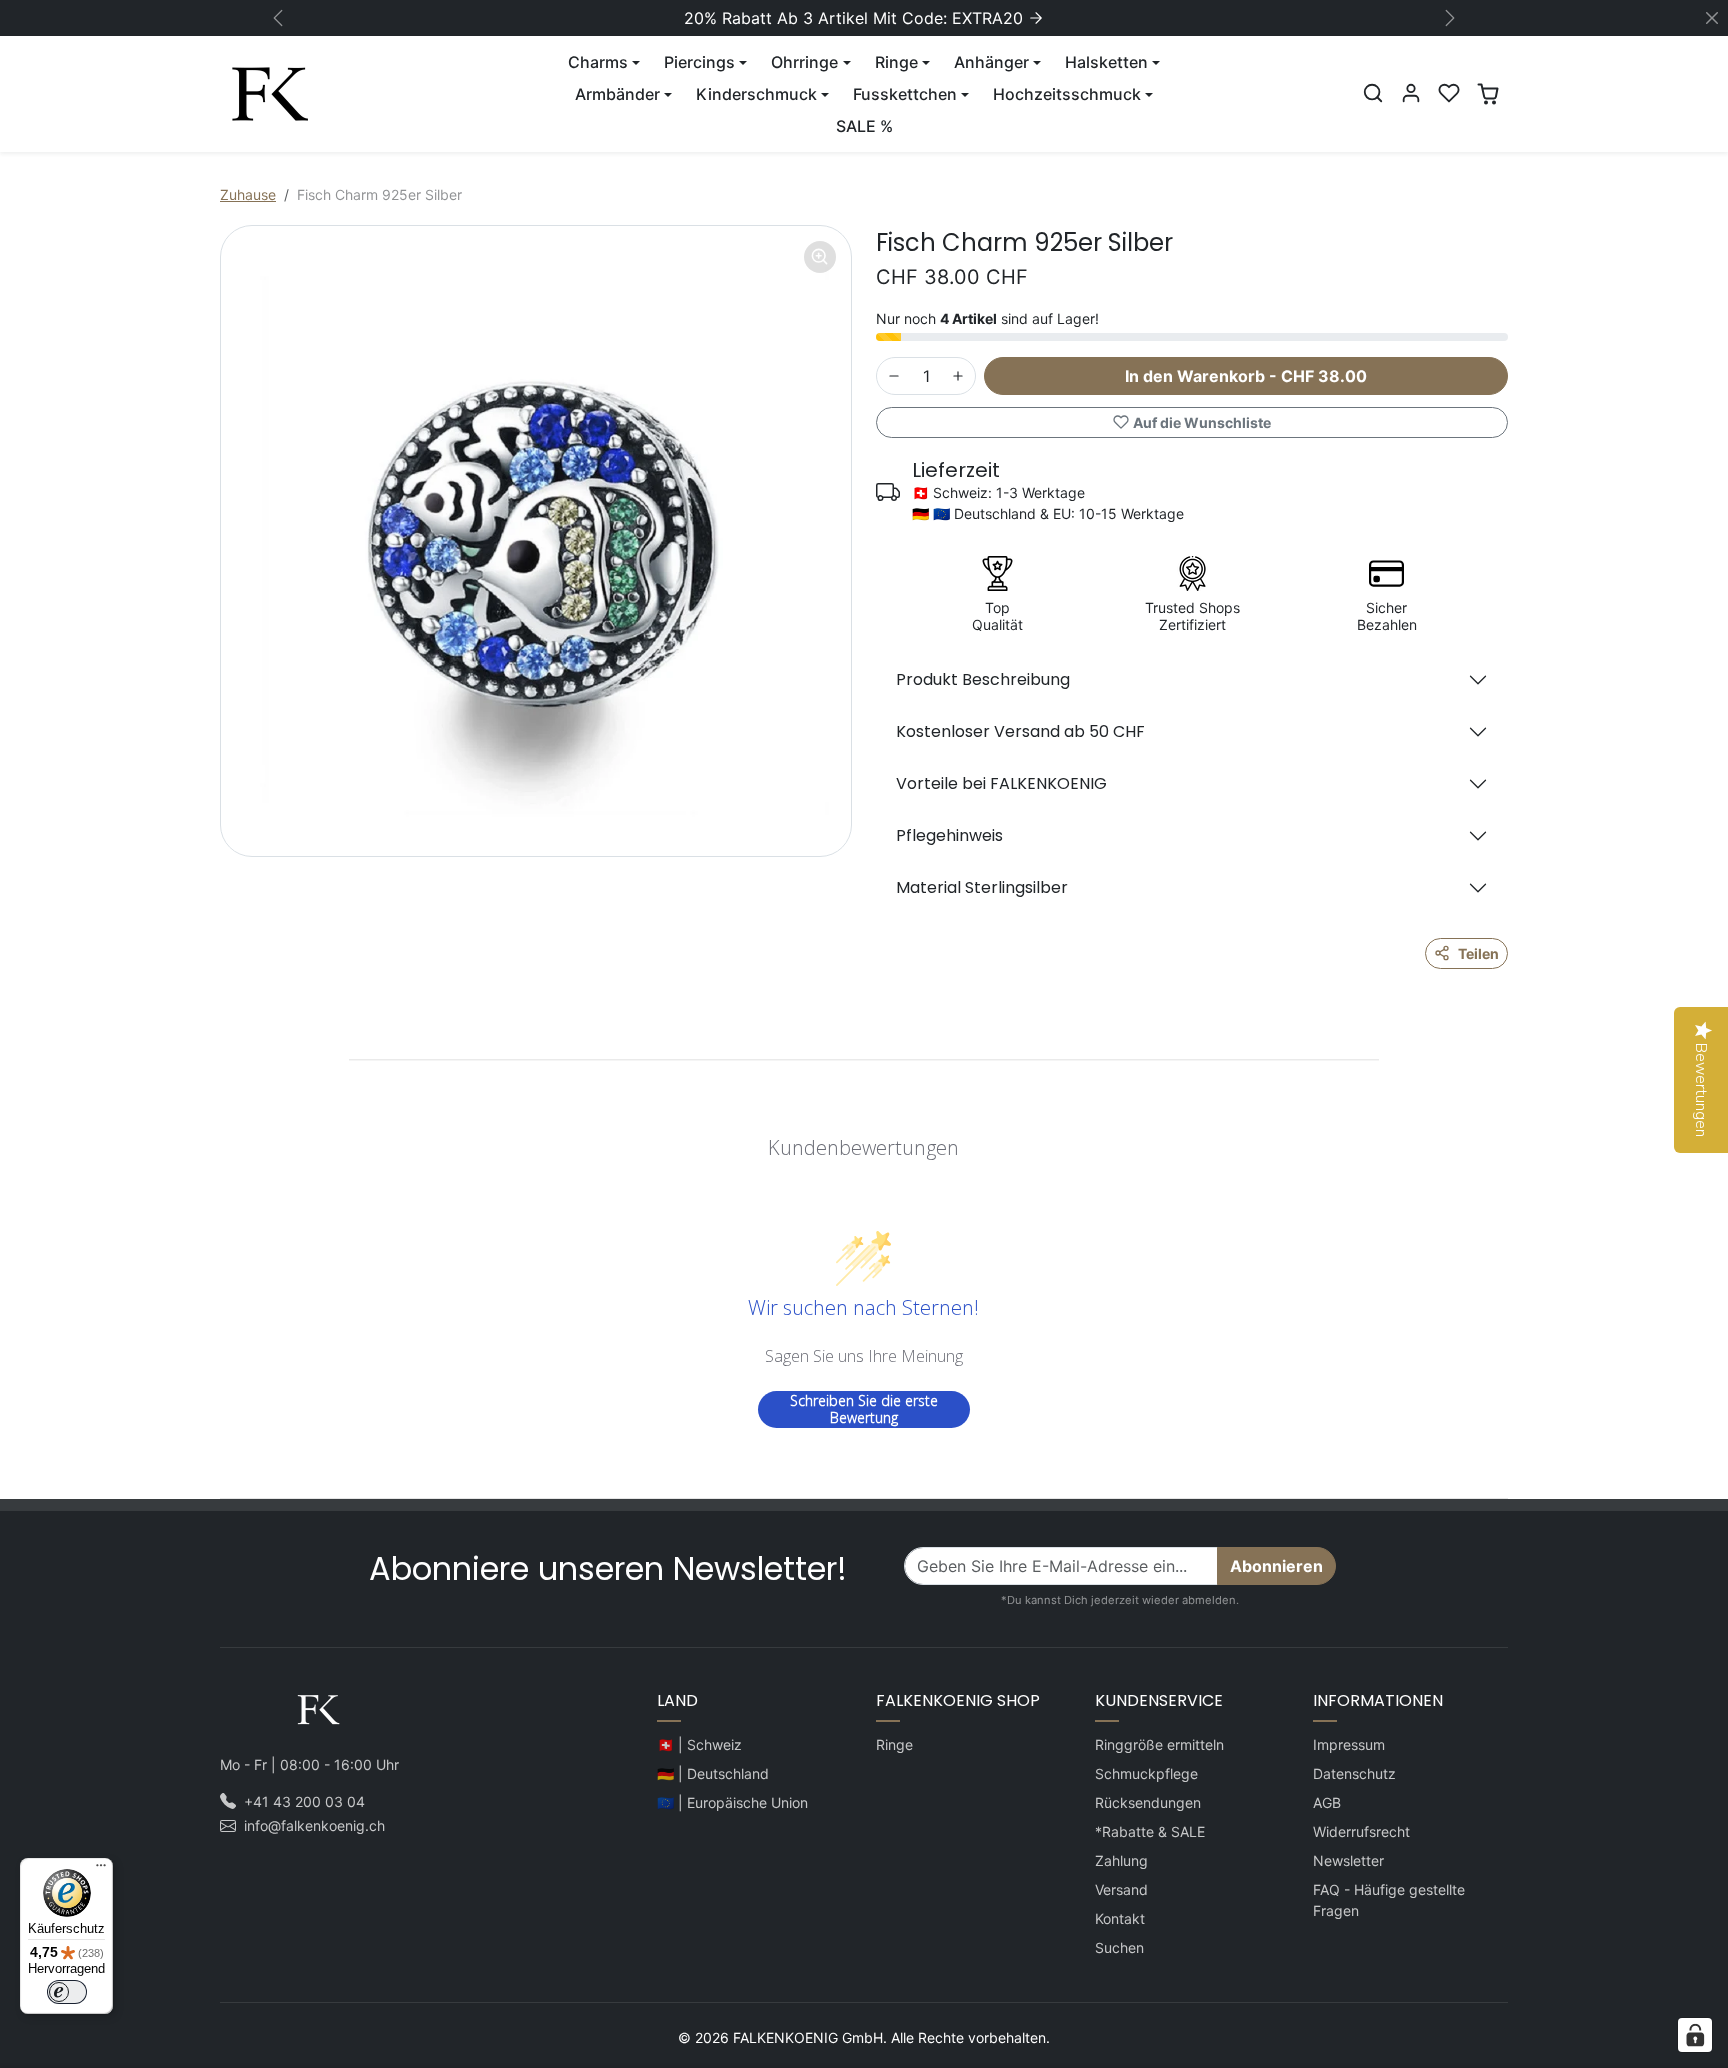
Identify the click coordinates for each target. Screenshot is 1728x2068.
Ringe (894, 1744)
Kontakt (1120, 1918)
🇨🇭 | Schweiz (699, 1744)
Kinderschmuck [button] (756, 94)
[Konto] (1411, 93)
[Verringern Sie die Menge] (894, 376)
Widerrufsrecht (1361, 1831)
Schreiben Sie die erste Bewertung (864, 1409)
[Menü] (101, 1870)
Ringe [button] (896, 62)
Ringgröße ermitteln (1159, 1744)
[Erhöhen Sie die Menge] (958, 376)
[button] (1373, 93)
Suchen (1119, 1947)
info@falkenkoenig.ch (314, 1825)
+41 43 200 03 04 (304, 1801)
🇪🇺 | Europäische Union (732, 1802)
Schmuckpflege (1146, 1773)
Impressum (1349, 1744)
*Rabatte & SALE (1150, 1831)
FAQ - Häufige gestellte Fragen (1389, 1900)
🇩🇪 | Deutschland (713, 1773)
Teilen (1478, 953)
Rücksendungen (1148, 1802)
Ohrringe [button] (804, 62)
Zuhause (248, 194)
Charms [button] (598, 62)
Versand (1121, 1889)
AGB (1327, 1802)
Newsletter (1348, 1860)
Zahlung (1121, 1860)
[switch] (67, 1992)
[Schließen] (1712, 18)
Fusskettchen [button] (905, 94)
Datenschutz (1354, 1773)
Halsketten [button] (1106, 62)
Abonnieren (1276, 1566)
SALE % (864, 126)
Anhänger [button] (991, 62)
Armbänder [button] (617, 94)
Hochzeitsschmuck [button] (1067, 94)
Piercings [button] (699, 62)
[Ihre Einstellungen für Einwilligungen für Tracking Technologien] (1695, 2035)
